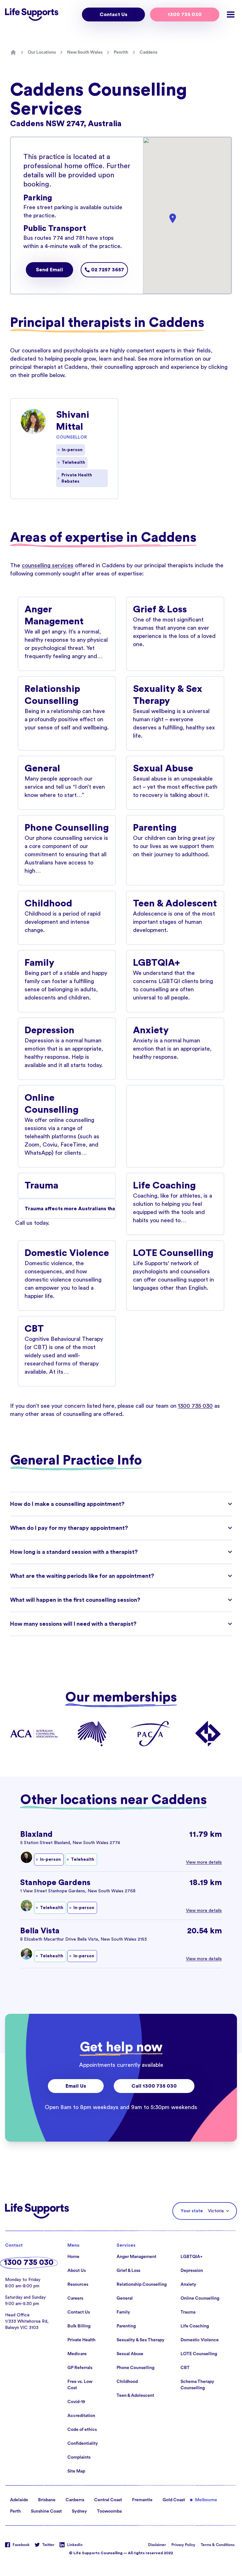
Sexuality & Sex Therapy (141, 2340)
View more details (204, 1862)
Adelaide (19, 2500)
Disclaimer (157, 2545)
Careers (75, 2298)
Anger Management (136, 2257)
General (125, 2298)
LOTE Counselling (199, 2354)
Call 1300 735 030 (154, 2086)
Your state (192, 2211)
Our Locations (42, 52)
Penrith (121, 52)
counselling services (48, 565)
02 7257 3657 (107, 270)
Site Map (76, 2471)
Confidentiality (83, 2443)
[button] (173, 218)
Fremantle (142, 2500)
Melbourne (206, 2500)
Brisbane (47, 2500)
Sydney (79, 2511)
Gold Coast (174, 2500)
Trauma (188, 2312)
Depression (192, 2271)
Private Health (81, 2340)
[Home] (13, 52)
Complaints (79, 2457)
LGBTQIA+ (192, 2257)
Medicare (77, 2354)
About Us (77, 2271)
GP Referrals (80, 2368)
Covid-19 (76, 2402)
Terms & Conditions (218, 2545)
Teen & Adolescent (135, 2396)
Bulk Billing (79, 2326)
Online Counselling (200, 2298)
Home (73, 2257)
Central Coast (108, 2500)
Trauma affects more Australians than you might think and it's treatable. (70, 1209)
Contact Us (113, 15)
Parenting (126, 2326)
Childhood (127, 2382)
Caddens (148, 52)
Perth (15, 2511)
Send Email (49, 270)
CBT (185, 2368)
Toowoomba (109, 2511)
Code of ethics (82, 2430)
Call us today (32, 1223)
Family (123, 2312)
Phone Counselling (135, 2368)
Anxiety (188, 2284)
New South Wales (85, 52)
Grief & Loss (128, 2271)
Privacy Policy (183, 2545)
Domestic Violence (200, 2340)
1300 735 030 (185, 15)
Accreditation (81, 2416)
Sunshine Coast (46, 2511)
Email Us (76, 2086)
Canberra (75, 2500)
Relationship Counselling (142, 2284)
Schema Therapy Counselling (197, 2385)
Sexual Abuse (130, 2354)
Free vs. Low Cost (80, 2385)
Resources (78, 2284)
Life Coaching (195, 2326)
